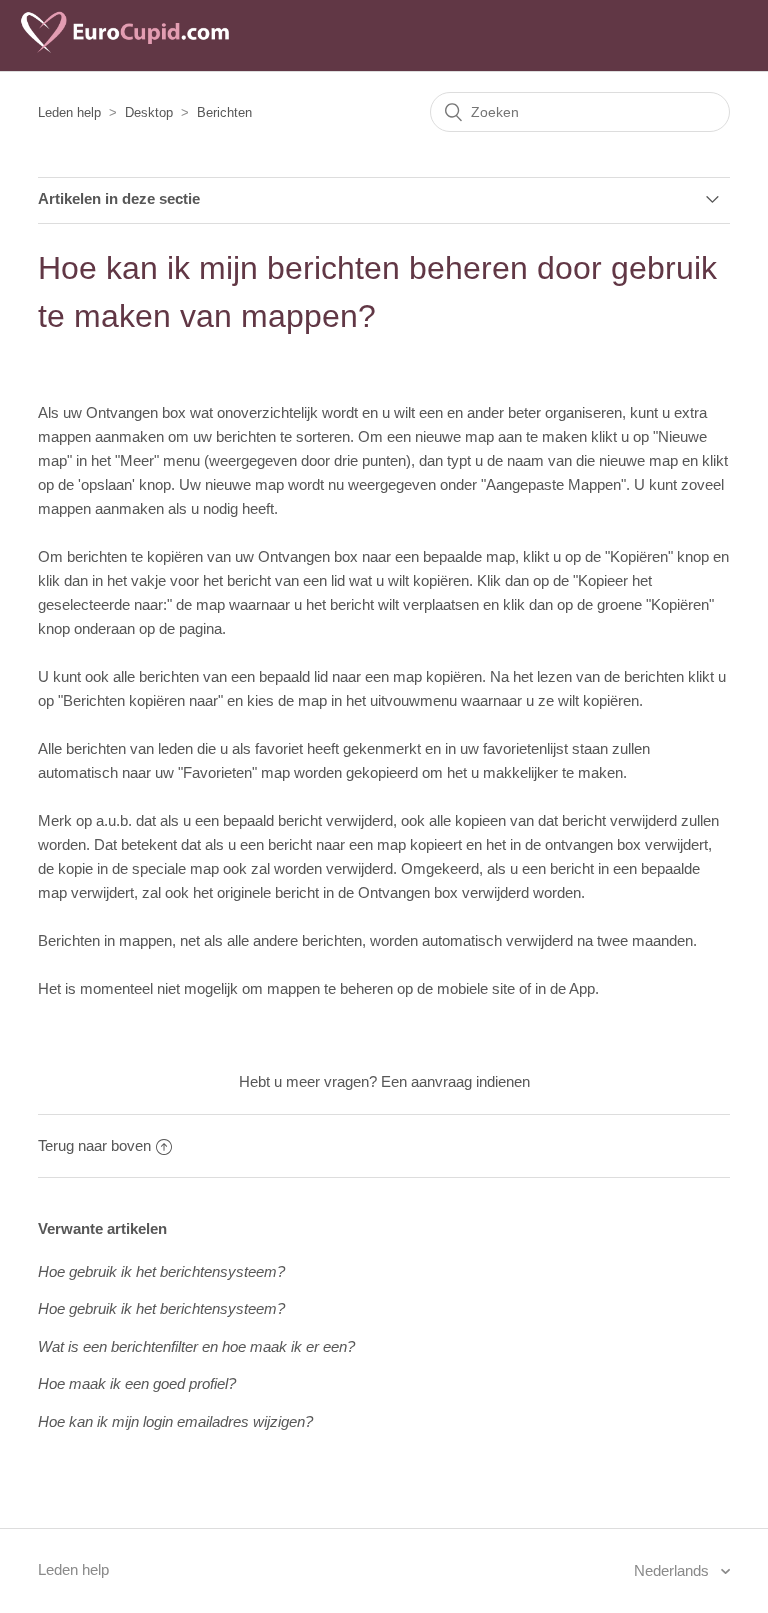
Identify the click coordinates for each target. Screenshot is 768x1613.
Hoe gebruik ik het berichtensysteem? (161, 1271)
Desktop (149, 112)
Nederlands (673, 1570)
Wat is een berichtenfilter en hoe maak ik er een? (196, 1346)
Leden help (69, 112)
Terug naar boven (94, 1145)
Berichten (224, 112)
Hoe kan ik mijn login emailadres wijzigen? (175, 1421)
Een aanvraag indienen (455, 1081)
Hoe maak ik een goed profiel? (137, 1383)
